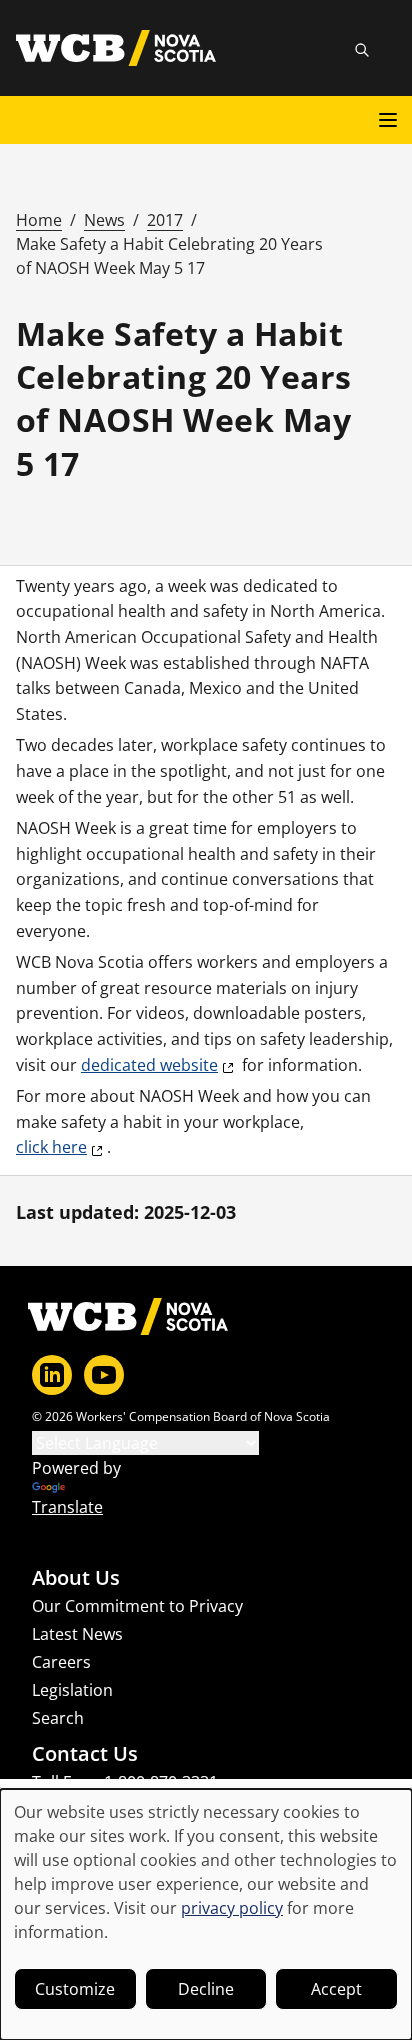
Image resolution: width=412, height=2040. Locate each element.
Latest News (77, 1634)
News (104, 220)
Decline (206, 1989)
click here (51, 1147)
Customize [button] (75, 1989)
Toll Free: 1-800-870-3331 (125, 1782)
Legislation (72, 1690)
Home (39, 220)
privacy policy (232, 1908)
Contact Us (85, 1754)
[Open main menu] (388, 120)
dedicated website (149, 1065)
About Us (76, 1578)
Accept (336, 1989)
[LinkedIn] (52, 1375)
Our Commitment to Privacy (137, 1606)
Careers (61, 1662)
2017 (165, 220)
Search (58, 1718)
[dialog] (206, 1914)
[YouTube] (104, 1375)
